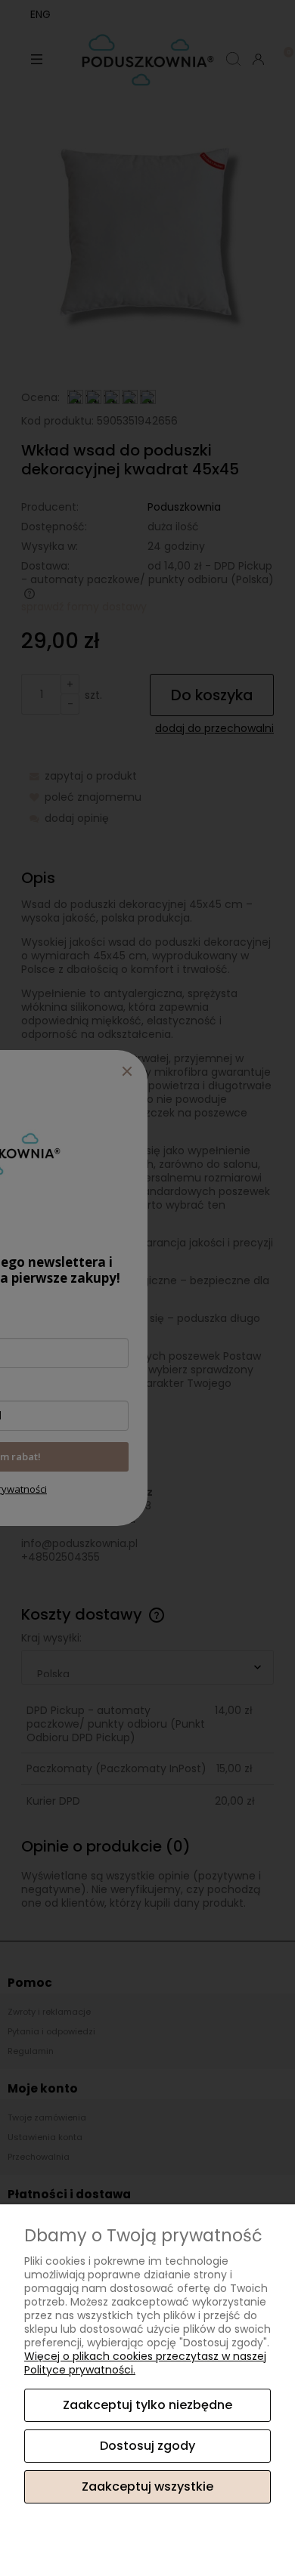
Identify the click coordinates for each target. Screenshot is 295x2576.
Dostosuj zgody (147, 2446)
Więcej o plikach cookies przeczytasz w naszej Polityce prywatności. (145, 2363)
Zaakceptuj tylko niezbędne (147, 2405)
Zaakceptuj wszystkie (147, 2486)
